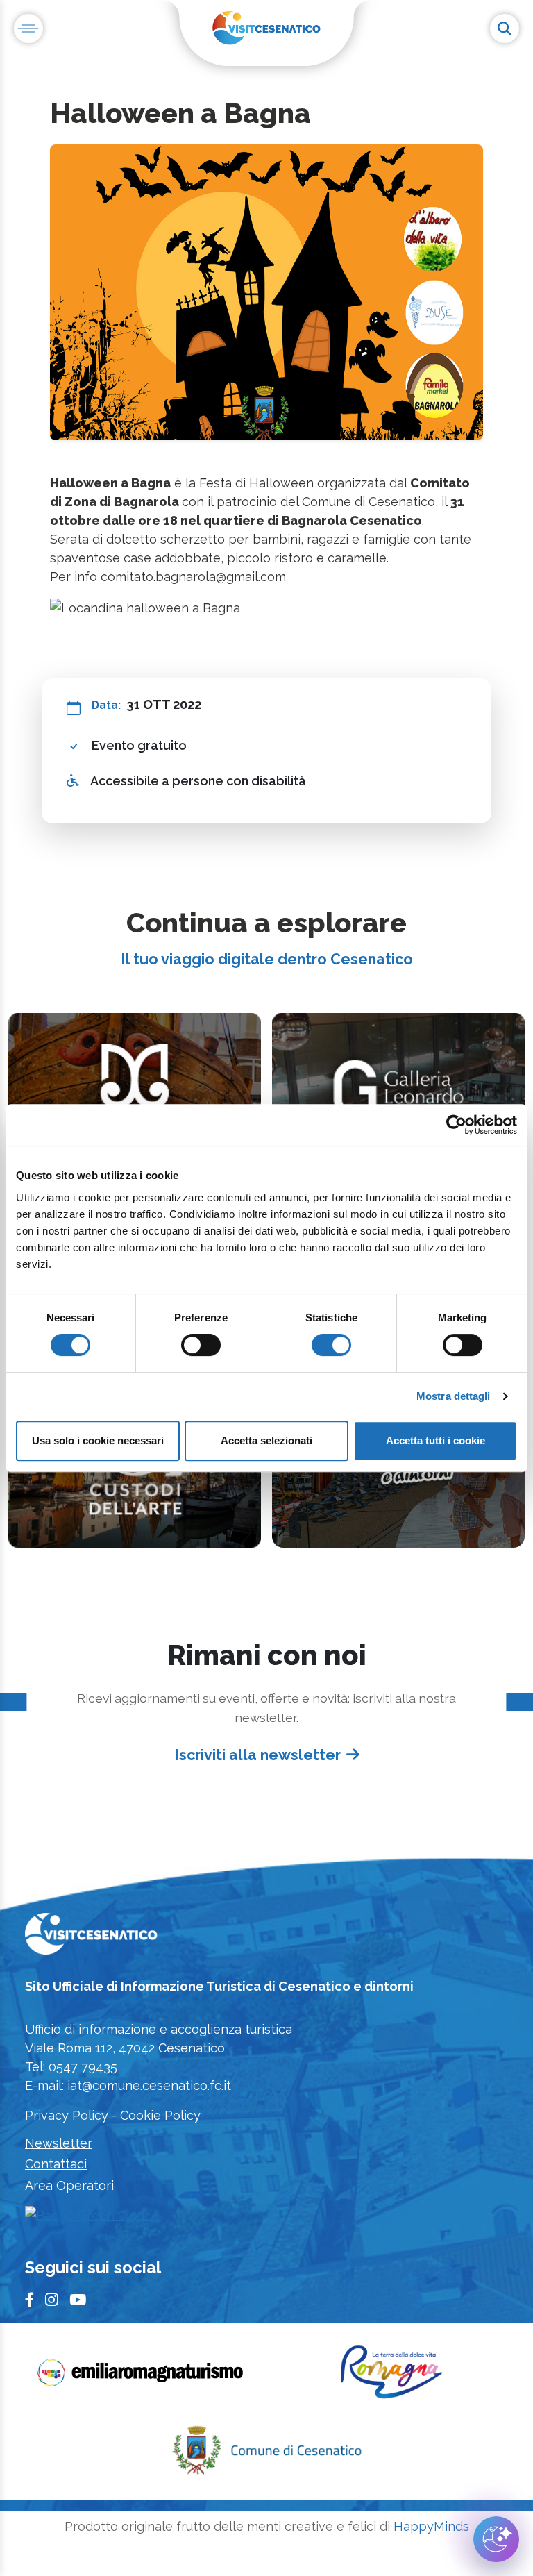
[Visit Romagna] (391, 2377)
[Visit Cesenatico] (91, 1938)
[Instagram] (52, 2300)
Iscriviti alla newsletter (257, 1755)
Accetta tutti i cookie (435, 1440)
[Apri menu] (28, 28)
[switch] (201, 1345)
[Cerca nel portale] (505, 28)
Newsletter (59, 2143)
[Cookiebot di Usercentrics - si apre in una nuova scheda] (456, 1125)
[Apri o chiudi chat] (496, 2539)
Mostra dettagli (454, 1396)
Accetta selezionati (266, 1440)
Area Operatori (69, 2185)
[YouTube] (78, 2300)
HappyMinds (431, 2526)
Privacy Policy (67, 2115)
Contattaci (56, 2164)
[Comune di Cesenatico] (266, 2455)
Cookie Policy (160, 2115)
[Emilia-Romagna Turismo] (142, 2377)
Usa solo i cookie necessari (98, 1440)
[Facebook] (29, 2300)
